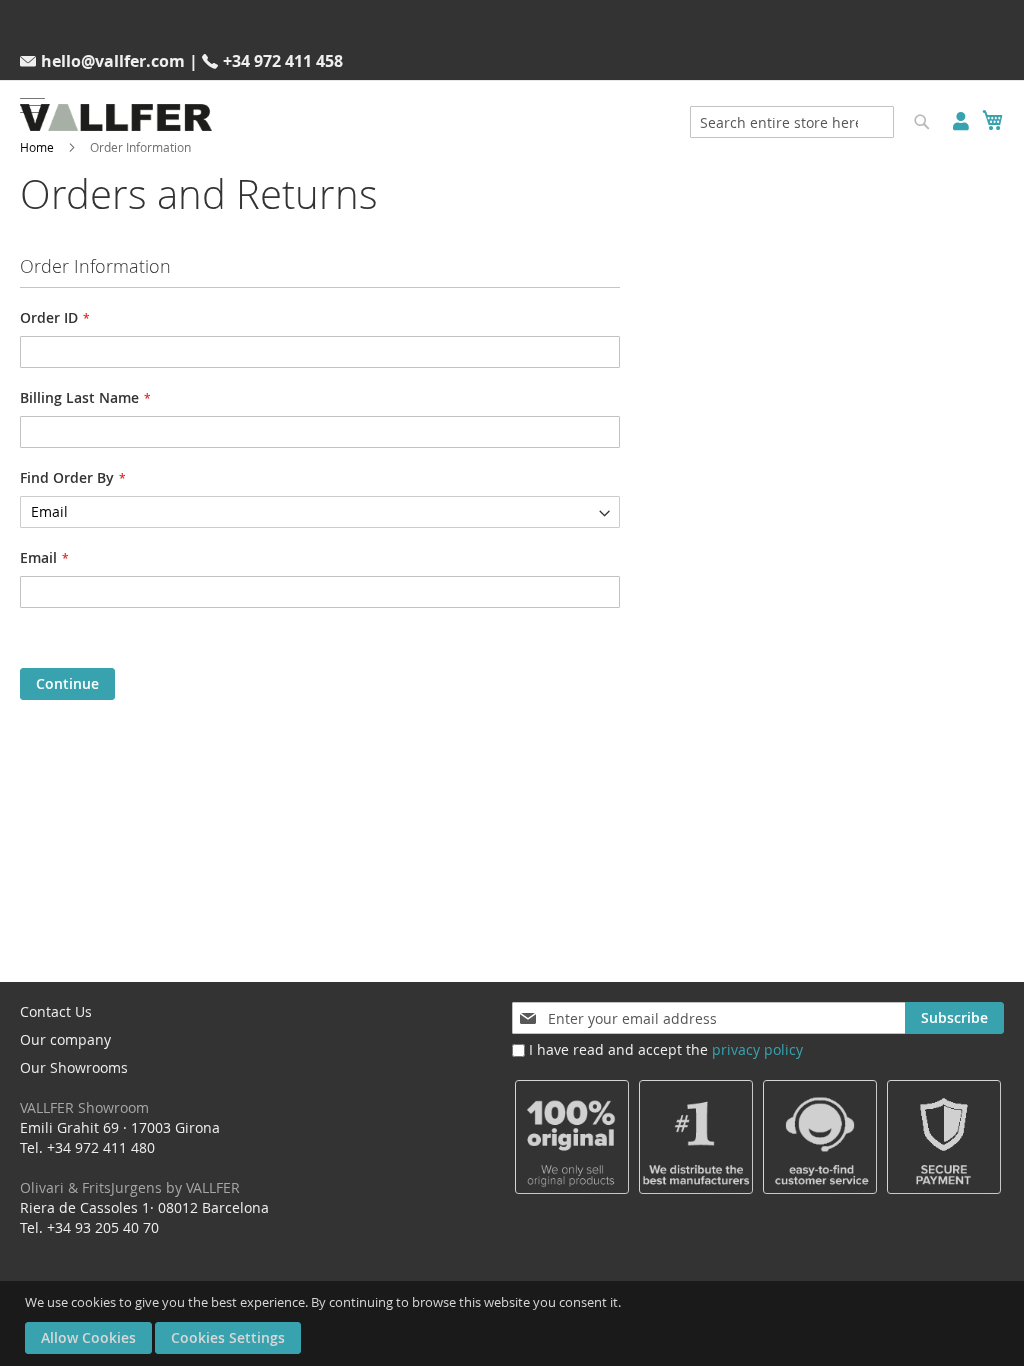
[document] (514, 1323)
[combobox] (792, 122)
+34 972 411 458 (283, 61)
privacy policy (757, 1049)
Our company (65, 1039)
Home (37, 147)
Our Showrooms (84, 1087)
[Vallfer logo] (116, 117)
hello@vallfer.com (113, 61)
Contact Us (56, 1011)
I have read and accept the (666, 1049)
